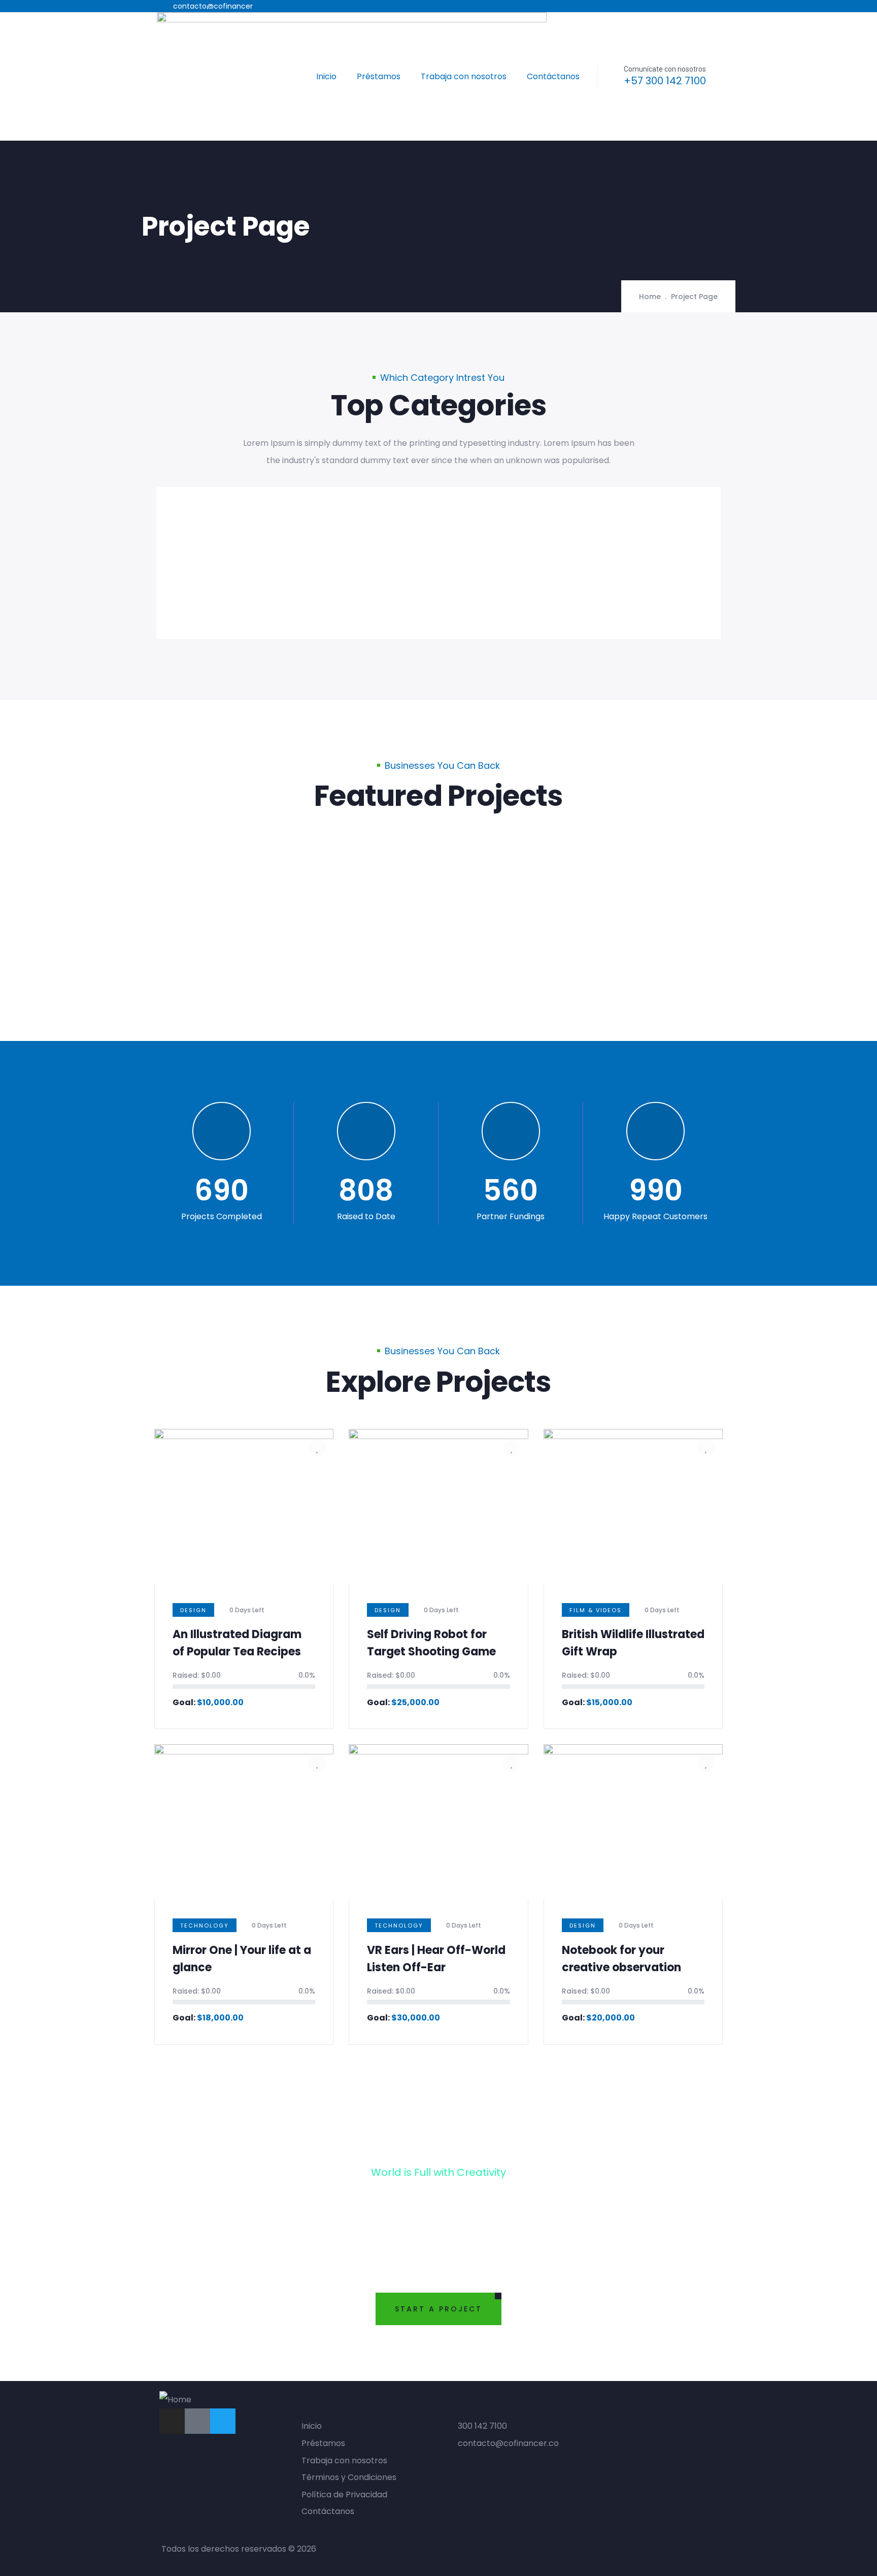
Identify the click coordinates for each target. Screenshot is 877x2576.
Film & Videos (596, 1610)
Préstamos (379, 76)
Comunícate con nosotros (665, 69)
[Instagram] (172, 2421)
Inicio (326, 76)
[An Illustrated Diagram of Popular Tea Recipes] (312, 851)
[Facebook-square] (197, 2421)
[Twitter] (223, 2421)
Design (193, 1610)
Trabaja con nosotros (464, 76)
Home (650, 297)
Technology (205, 1926)
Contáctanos (553, 76)
